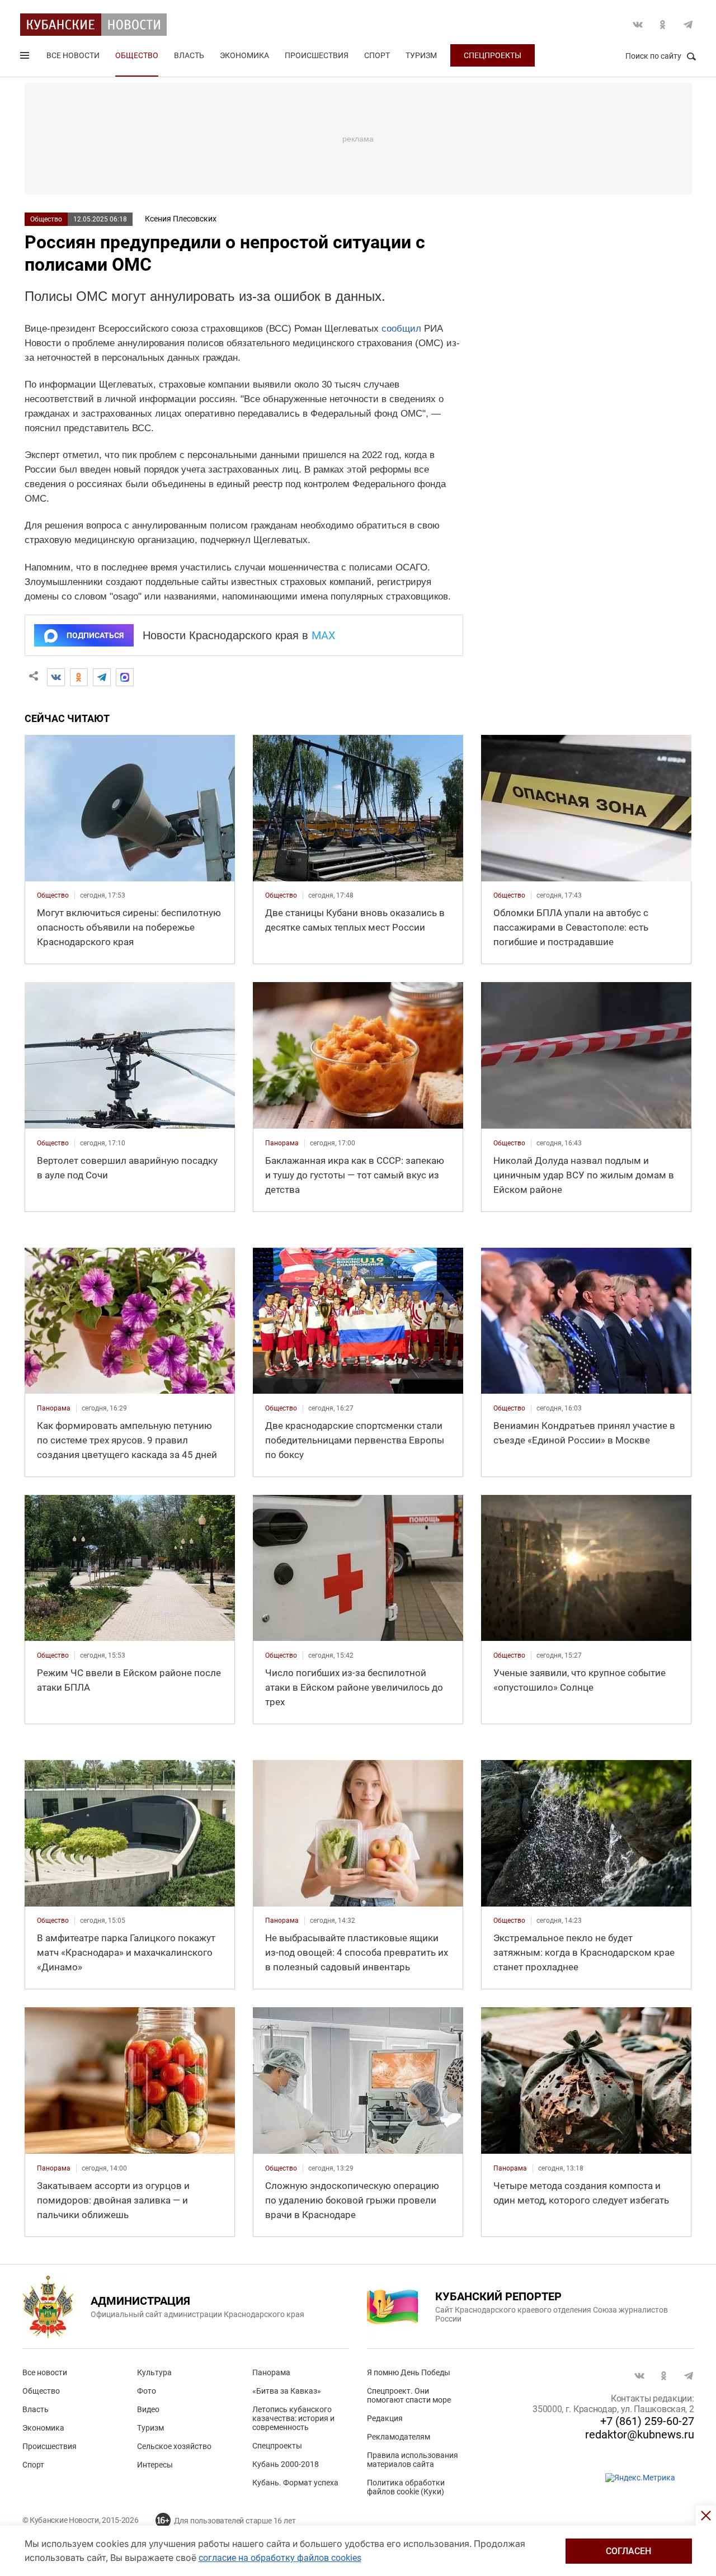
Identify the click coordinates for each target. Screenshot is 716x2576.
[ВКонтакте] (56, 677)
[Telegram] (102, 677)
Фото (147, 2391)
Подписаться (95, 635)
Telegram (688, 25)
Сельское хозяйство (174, 2446)
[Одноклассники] (79, 677)
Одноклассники (663, 25)
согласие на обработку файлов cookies (280, 2558)
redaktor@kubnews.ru (640, 2435)
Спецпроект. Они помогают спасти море (409, 2395)
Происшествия (317, 55)
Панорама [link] (282, 1143)
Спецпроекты (493, 55)
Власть (189, 55)
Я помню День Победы (409, 2372)
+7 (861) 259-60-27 (647, 2421)
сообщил (401, 329)
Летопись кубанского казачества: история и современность (293, 2418)
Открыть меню (26, 58)
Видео (148, 2409)
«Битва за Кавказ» (287, 2391)
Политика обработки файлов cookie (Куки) (406, 2487)
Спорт (377, 55)
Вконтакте (638, 25)
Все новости (73, 55)
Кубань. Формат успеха (295, 2483)
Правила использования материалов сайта (413, 2460)
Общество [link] (53, 895)
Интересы (155, 2465)
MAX (324, 635)
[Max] (125, 677)
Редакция (385, 2418)
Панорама (271, 2372)
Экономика (244, 55)
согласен (628, 2551)
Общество (137, 55)
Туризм (421, 55)
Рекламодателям (399, 2437)
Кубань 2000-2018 (286, 2464)
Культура (154, 2372)
